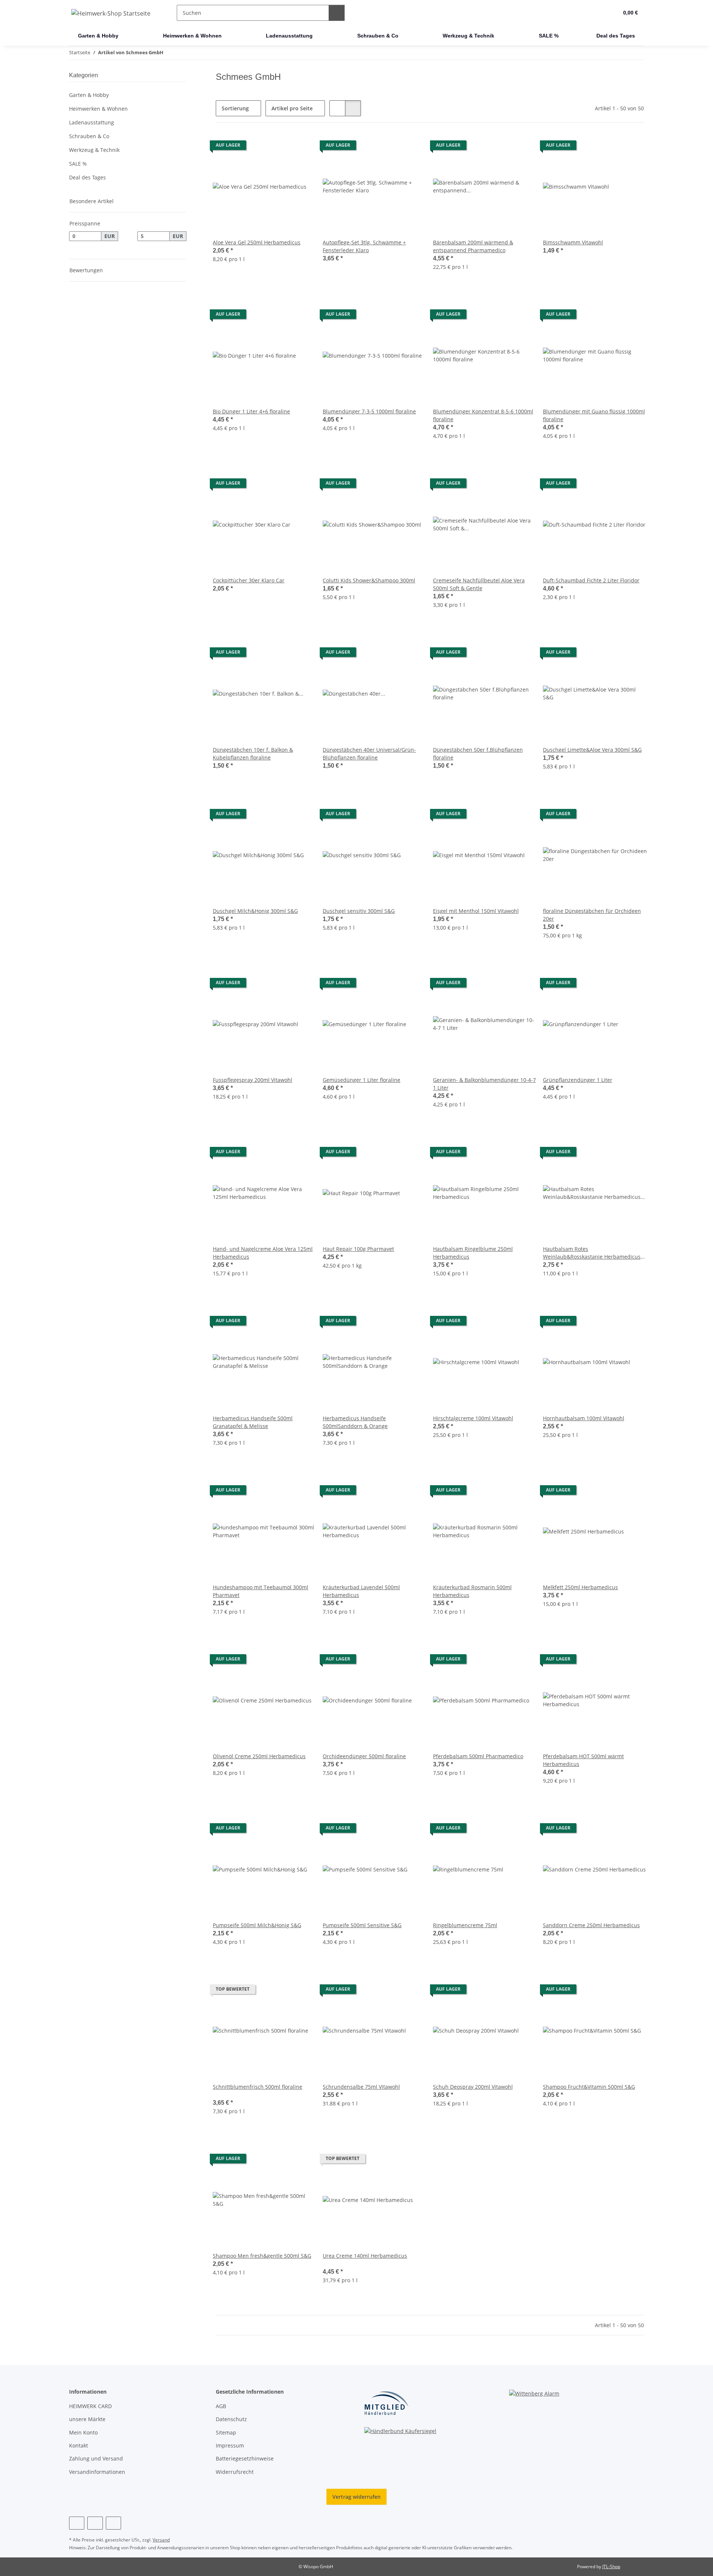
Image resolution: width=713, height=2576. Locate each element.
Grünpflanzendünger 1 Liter (578, 1080)
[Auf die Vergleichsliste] (304, 147)
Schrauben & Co (89, 136)
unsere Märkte (87, 2419)
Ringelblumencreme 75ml (465, 1925)
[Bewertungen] (223, 2094)
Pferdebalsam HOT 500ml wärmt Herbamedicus (583, 1760)
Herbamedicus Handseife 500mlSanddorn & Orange (355, 1422)
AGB (221, 2406)
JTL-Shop (611, 2567)
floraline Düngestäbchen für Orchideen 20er (592, 915)
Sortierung (235, 108)
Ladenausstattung (92, 122)
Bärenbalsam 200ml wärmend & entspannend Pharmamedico (473, 246)
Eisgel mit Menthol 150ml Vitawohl (476, 911)
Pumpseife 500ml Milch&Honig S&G (257, 1925)
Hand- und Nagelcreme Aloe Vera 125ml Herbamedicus (263, 1253)
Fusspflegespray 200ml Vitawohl (253, 1080)
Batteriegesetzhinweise (245, 2458)
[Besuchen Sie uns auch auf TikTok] (113, 2523)
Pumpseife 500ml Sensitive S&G (362, 1925)
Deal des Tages (87, 177)
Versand (161, 2540)
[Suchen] (337, 13)
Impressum (230, 2445)
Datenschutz (231, 2419)
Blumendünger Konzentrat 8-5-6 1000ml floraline (483, 415)
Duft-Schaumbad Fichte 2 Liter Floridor (591, 580)
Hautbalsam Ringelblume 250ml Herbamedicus (473, 1253)
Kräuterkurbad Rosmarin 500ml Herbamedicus (472, 1591)
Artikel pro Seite (292, 108)
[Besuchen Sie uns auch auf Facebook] (77, 2523)
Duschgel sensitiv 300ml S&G (359, 911)
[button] (598, 13)
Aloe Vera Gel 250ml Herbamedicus (257, 242)
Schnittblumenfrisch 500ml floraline (258, 2087)
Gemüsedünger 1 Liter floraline (362, 1080)
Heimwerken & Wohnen (98, 109)
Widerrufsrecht (235, 2472)
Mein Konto (83, 2432)
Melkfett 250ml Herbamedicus (580, 1587)
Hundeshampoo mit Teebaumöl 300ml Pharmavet (261, 1591)
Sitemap (226, 2432)
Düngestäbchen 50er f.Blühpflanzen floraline (478, 754)
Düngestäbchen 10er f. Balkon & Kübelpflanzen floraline (253, 754)
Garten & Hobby (89, 95)
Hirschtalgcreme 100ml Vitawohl (473, 1418)
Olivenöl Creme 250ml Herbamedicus (259, 1756)
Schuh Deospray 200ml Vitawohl (473, 2087)
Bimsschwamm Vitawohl (573, 242)
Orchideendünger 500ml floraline (364, 1756)
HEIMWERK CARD (90, 2406)
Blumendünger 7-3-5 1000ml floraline (369, 411)
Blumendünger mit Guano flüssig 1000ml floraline (594, 415)
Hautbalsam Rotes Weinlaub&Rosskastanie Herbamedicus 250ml (592, 1253)
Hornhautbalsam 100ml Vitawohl (584, 1418)
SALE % (78, 164)
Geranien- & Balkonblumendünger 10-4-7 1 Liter (484, 1084)
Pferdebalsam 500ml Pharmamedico (478, 1756)
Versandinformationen (97, 2472)
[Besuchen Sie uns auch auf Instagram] (95, 2523)
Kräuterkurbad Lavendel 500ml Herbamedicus (361, 1591)
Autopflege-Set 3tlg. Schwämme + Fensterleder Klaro (364, 246)
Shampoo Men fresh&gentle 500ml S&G (262, 2256)
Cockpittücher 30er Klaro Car (249, 580)
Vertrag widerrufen (356, 2497)
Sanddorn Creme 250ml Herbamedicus (591, 1925)
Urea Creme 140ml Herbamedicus (365, 2256)
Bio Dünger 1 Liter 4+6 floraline (251, 411)
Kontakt (79, 2445)
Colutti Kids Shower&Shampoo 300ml (369, 580)
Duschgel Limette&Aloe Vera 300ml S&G (592, 750)
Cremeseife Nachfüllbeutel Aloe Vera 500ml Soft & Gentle (479, 584)
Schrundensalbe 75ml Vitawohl (361, 2087)
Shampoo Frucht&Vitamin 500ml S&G (589, 2087)
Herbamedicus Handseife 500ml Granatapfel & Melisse (253, 1422)
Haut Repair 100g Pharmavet (358, 1249)
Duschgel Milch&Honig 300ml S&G (255, 911)
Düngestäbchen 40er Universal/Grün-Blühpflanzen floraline (369, 754)
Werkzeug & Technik (94, 150)
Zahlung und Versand (96, 2458)
